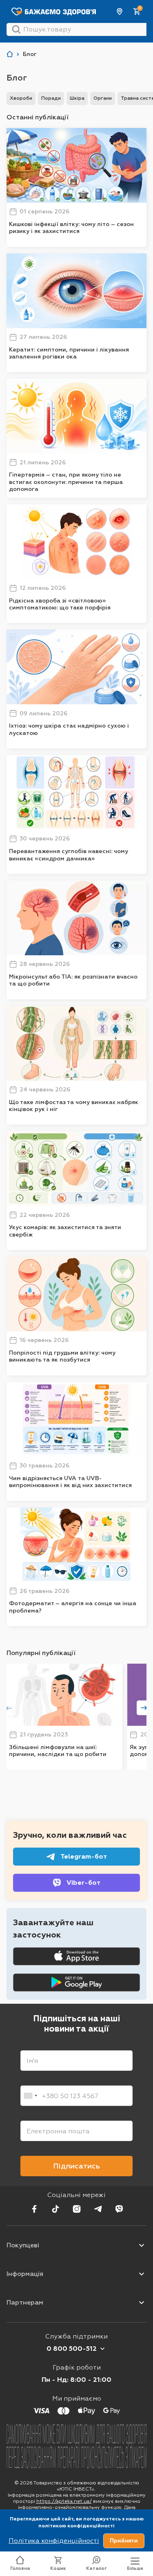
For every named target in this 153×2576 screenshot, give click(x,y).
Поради (51, 98)
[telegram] (98, 2209)
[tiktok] (55, 2209)
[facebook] (34, 2209)
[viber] (119, 2209)
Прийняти (124, 2540)
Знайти (16, 29)
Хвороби (21, 98)
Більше (135, 2568)
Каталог (96, 2568)
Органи (103, 98)
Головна (20, 2568)
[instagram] (77, 2209)
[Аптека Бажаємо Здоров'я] (10, 54)
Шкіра (77, 98)
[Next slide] (144, 1708)
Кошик (58, 2568)
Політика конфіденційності (54, 2541)
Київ (120, 11)
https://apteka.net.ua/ (64, 2501)
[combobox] (30, 2096)
